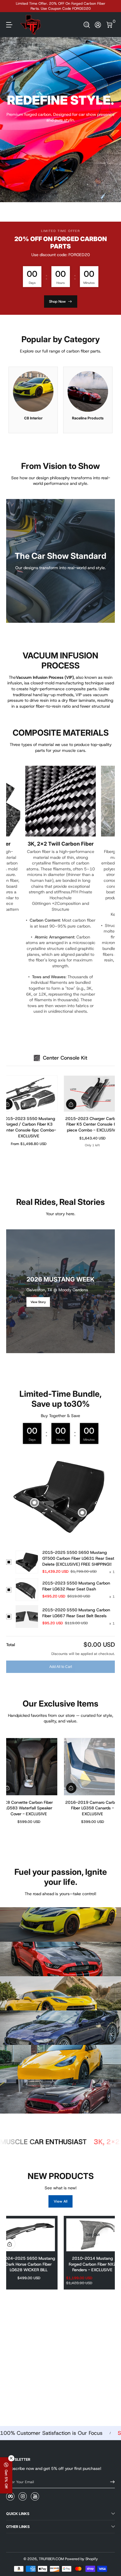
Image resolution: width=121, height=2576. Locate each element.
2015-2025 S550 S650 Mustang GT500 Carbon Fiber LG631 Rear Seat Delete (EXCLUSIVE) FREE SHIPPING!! (78, 1558)
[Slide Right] (111, 6)
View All (61, 2201)
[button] (87, 25)
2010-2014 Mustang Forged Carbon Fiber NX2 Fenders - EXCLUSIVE (92, 2264)
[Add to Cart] (71, 1104)
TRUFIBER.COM (51, 2559)
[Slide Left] (10, 6)
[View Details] (35, 1503)
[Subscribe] (110, 2482)
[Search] (87, 25)
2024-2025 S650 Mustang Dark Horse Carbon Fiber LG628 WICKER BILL (29, 2264)
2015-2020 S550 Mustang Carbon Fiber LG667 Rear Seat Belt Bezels (76, 1613)
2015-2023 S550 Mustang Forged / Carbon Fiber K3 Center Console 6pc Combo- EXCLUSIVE (29, 1127)
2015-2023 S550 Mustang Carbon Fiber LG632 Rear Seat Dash (76, 1586)
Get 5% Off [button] (6, 2479)
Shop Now (57, 302)
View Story (38, 1302)
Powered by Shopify (81, 2559)
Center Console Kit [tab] (65, 1058)
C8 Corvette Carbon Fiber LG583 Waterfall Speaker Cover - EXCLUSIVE (29, 1808)
